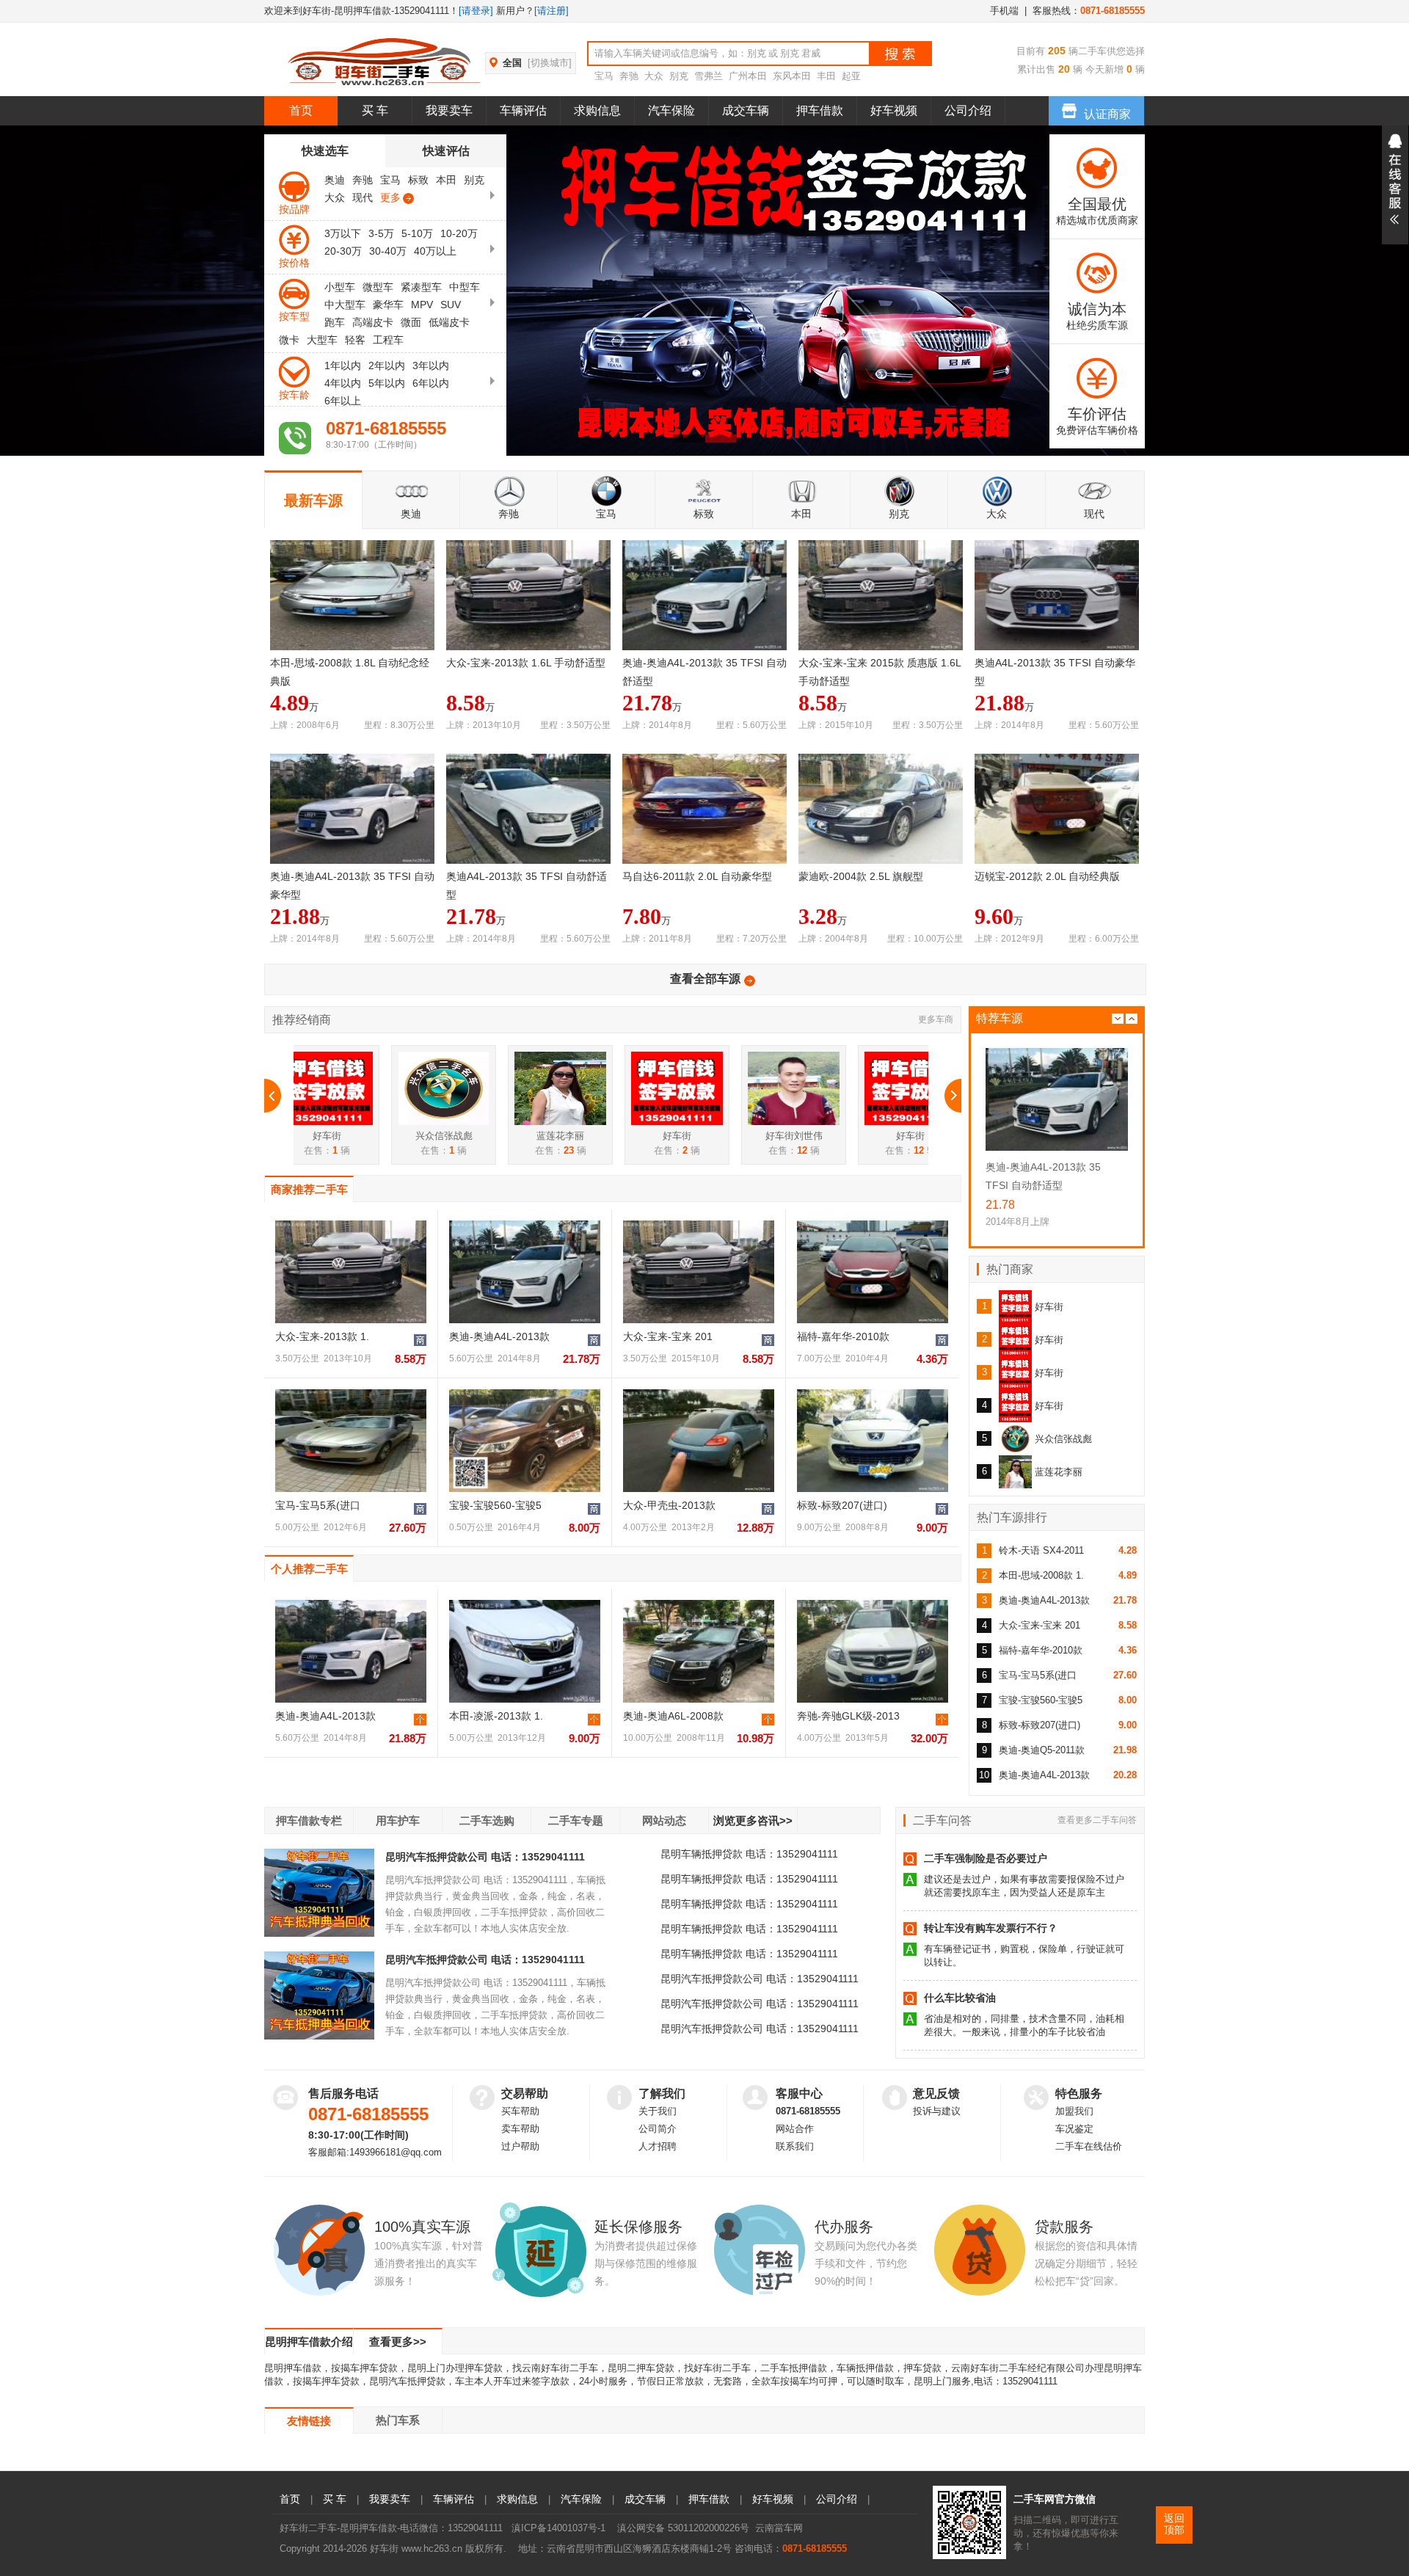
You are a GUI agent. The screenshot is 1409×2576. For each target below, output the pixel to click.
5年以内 (387, 383)
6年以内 (431, 383)
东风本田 (792, 76)
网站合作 (795, 2129)
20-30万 (343, 251)
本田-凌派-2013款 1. (496, 1716)
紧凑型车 (421, 287)
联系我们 (795, 2146)
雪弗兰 (709, 76)
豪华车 (388, 305)
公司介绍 (968, 110)
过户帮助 (520, 2146)
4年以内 (343, 383)
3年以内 (431, 365)
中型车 (465, 287)
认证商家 (1107, 114)
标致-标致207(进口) (842, 1505)
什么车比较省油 (960, 1998)
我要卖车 (449, 110)
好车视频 (894, 110)
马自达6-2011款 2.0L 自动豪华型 (697, 876)
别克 (679, 76)
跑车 (335, 322)
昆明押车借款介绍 (309, 2342)
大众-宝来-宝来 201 (668, 1336)
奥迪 (335, 180)
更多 (390, 197)
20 (1063, 69)
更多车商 (936, 1019)
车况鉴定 (1074, 2129)
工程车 (388, 340)
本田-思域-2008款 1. (1041, 1575)
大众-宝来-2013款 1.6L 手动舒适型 (526, 663)
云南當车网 (779, 2528)
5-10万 (417, 233)
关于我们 (658, 2111)
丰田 (826, 76)
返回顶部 (1174, 2524)
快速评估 (446, 151)
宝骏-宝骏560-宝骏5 (495, 1505)
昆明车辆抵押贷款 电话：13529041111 (749, 1854)
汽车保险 (671, 110)
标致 (418, 180)
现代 (363, 197)
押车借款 (820, 110)
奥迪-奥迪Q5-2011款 (1042, 1750)
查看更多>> (398, 2342)
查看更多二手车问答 (1097, 1820)
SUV (451, 305)
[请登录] (476, 11)
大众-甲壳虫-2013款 (669, 1505)
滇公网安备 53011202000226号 (683, 2528)
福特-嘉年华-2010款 (843, 1336)
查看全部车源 (705, 979)
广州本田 (748, 76)
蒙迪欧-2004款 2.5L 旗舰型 (861, 876)
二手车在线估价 (1089, 2146)
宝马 (604, 76)
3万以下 (343, 233)
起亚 (851, 76)
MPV (422, 305)
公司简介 (658, 2129)
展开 (1395, 185)
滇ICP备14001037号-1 (558, 2528)
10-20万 (459, 233)
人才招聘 (658, 2146)
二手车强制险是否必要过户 (986, 1858)
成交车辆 (746, 110)
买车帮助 (520, 2111)
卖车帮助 (520, 2129)
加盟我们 (1074, 2111)
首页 (301, 110)
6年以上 (343, 401)
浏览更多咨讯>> (753, 1820)
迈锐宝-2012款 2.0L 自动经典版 (1047, 876)
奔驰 (629, 76)
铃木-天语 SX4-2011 (1041, 1550)
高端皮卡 (373, 322)
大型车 (322, 340)
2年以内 (387, 365)
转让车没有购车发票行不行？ (991, 1928)
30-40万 (388, 251)
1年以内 (343, 365)
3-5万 (381, 233)
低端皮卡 (449, 322)
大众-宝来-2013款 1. (322, 1336)
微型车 (378, 287)
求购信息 (597, 110)
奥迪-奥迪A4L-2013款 (499, 1336)
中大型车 (345, 305)
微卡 (289, 340)
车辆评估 (523, 110)
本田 (446, 180)
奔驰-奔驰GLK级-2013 (848, 1716)
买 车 (375, 110)
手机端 (1004, 11)
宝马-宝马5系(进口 (318, 1505)
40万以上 (435, 251)
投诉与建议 (937, 2111)
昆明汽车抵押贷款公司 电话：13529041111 (485, 1857)
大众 (654, 76)
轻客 (355, 340)
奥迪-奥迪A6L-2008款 (673, 1716)
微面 (411, 322)
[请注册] (551, 11)
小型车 (340, 287)
